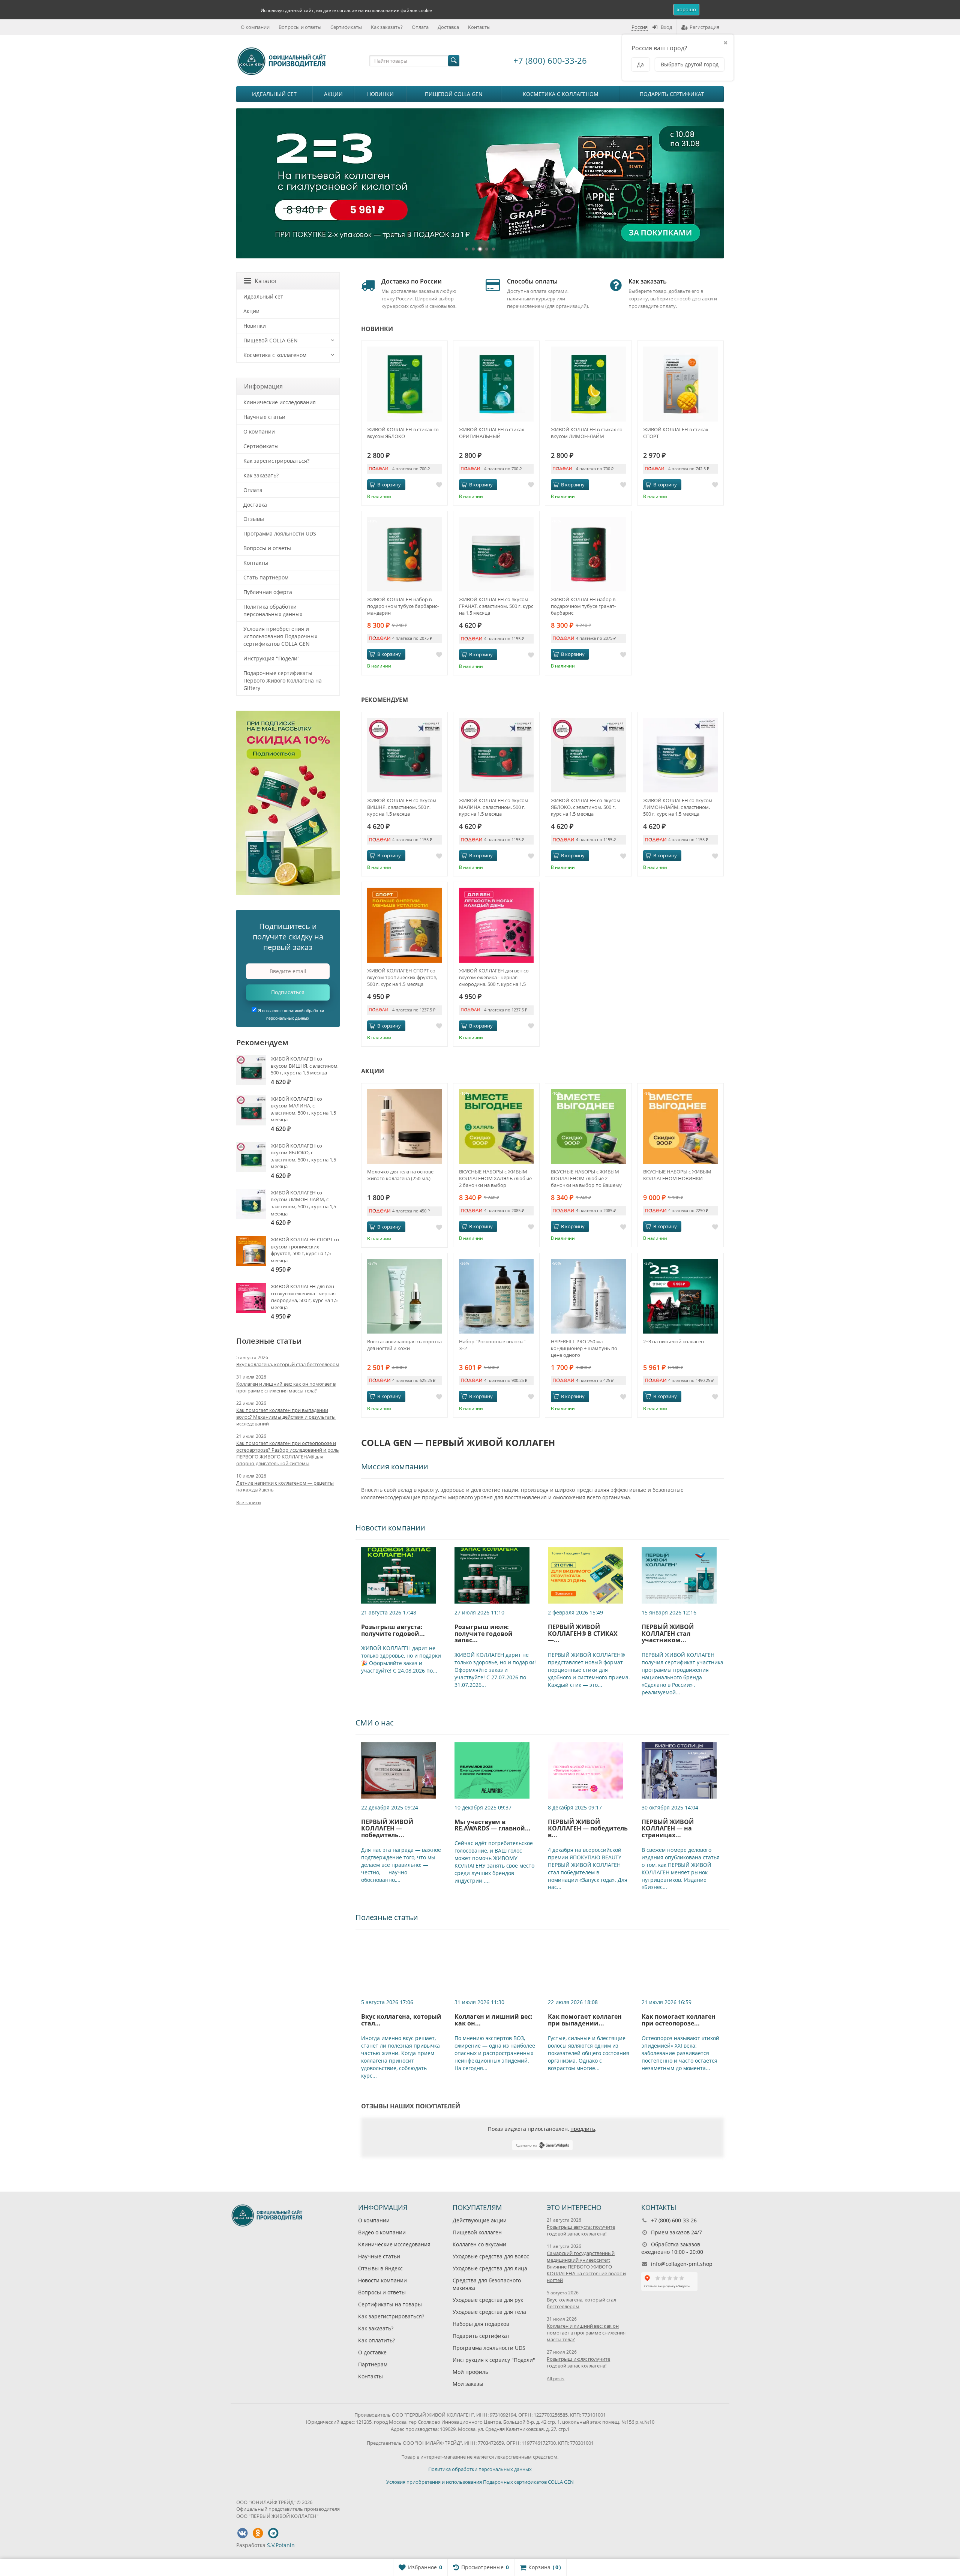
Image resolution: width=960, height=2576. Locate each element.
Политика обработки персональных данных (273, 610)
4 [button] (487, 249)
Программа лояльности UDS (280, 533)
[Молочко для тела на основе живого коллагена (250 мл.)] (404, 1126)
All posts (556, 2379)
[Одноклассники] (258, 2533)
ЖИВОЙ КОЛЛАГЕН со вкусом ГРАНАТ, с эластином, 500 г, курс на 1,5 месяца (496, 606)
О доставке (372, 2352)
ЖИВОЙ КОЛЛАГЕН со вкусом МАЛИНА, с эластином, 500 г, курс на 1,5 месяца (494, 807)
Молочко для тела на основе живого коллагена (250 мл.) (400, 1175)
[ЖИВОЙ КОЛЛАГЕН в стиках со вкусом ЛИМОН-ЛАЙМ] (588, 384)
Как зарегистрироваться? (276, 461)
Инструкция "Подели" (271, 658)
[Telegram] (273, 2533)
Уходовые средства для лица (490, 2268)
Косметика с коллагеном (561, 94)
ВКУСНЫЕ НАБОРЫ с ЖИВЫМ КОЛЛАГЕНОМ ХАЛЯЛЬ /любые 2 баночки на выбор (495, 1178)
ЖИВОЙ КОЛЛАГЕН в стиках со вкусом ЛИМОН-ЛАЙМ (587, 433)
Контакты (479, 27)
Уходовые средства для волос (491, 2256)
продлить (583, 2129)
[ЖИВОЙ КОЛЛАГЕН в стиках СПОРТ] (680, 384)
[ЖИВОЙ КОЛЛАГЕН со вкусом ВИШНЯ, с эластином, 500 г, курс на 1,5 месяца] (404, 755)
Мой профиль (470, 2372)
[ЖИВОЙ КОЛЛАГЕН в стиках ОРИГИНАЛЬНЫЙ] (496, 384)
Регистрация (704, 27)
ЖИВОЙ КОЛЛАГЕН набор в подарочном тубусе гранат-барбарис (583, 606)
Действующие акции (480, 2220)
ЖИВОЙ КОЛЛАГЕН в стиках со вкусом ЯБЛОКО (403, 433)
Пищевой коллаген (477, 2232)
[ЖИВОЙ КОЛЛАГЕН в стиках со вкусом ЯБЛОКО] (404, 384)
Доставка (448, 27)
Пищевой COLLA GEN (454, 94)
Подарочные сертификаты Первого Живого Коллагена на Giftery (283, 680)
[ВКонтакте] (242, 2533)
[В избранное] (439, 485)
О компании (255, 27)
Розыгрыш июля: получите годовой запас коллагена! (578, 2362)
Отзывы (254, 519)
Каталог (266, 281)
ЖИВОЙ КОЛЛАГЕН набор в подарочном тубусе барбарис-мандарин (403, 606)
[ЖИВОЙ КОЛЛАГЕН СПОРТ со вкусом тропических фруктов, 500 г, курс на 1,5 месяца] (404, 925)
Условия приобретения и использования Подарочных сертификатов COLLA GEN (280, 636)
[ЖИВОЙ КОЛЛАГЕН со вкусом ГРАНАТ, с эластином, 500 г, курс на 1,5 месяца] (496, 554)
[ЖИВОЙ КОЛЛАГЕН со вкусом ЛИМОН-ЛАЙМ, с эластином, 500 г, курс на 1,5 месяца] (680, 755)
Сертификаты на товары (390, 2304)
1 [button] (466, 249)
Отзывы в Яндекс (380, 2268)
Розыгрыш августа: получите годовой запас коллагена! (581, 2230)
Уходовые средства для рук (488, 2300)
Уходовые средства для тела (489, 2312)
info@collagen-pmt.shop (682, 2264)
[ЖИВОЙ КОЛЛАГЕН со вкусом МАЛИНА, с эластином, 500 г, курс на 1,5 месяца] (496, 755)
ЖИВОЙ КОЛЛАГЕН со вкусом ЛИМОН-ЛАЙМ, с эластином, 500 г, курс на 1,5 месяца (678, 807)
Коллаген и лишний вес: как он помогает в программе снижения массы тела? (286, 1387)
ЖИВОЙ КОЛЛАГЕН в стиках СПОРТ (676, 433)
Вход (666, 27)
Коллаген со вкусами (479, 2244)
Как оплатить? (376, 2340)
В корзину (389, 485)
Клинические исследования (280, 402)
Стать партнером (266, 577)
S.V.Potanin (281, 2545)
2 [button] (473, 249)
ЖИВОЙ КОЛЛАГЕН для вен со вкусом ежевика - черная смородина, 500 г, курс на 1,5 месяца (494, 977)
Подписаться (288, 992)
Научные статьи (264, 417)
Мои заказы (468, 2383)
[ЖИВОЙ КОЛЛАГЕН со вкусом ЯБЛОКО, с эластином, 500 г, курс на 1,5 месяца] (588, 755)
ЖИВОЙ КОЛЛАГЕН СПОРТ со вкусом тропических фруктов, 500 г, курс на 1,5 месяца (402, 977)
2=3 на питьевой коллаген (673, 1341)
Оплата (420, 27)
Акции (333, 94)
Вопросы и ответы (300, 27)
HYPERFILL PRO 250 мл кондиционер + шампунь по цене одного (584, 1348)
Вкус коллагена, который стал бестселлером (288, 1364)
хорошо (686, 9)
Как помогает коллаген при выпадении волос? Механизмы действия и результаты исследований (286, 1417)
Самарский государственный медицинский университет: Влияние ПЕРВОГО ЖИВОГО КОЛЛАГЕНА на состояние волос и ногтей (586, 2267)
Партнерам (373, 2364)
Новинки (380, 94)
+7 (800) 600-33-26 (550, 60)
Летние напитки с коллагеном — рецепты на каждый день (285, 1486)
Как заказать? (387, 27)
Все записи (249, 1503)
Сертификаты (346, 27)
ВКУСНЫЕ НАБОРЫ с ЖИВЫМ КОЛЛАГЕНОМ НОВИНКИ (677, 1175)
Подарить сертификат (672, 94)
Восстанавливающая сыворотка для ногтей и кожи (404, 1345)
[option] (480, 183)
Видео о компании (382, 2232)
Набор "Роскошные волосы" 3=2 (492, 1345)
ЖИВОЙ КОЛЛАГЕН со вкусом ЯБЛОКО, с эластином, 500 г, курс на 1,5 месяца (586, 807)
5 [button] (493, 249)
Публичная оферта (268, 592)
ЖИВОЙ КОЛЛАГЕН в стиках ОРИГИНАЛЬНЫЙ (492, 433)
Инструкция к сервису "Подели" (494, 2360)
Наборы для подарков (481, 2324)
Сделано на (527, 2145)
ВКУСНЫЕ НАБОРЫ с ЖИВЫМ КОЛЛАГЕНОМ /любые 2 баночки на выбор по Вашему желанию (586, 1178)
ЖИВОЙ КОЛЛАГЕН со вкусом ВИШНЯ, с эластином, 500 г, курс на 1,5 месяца (402, 807)
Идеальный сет (274, 94)
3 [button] (480, 249)
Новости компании (382, 2280)
